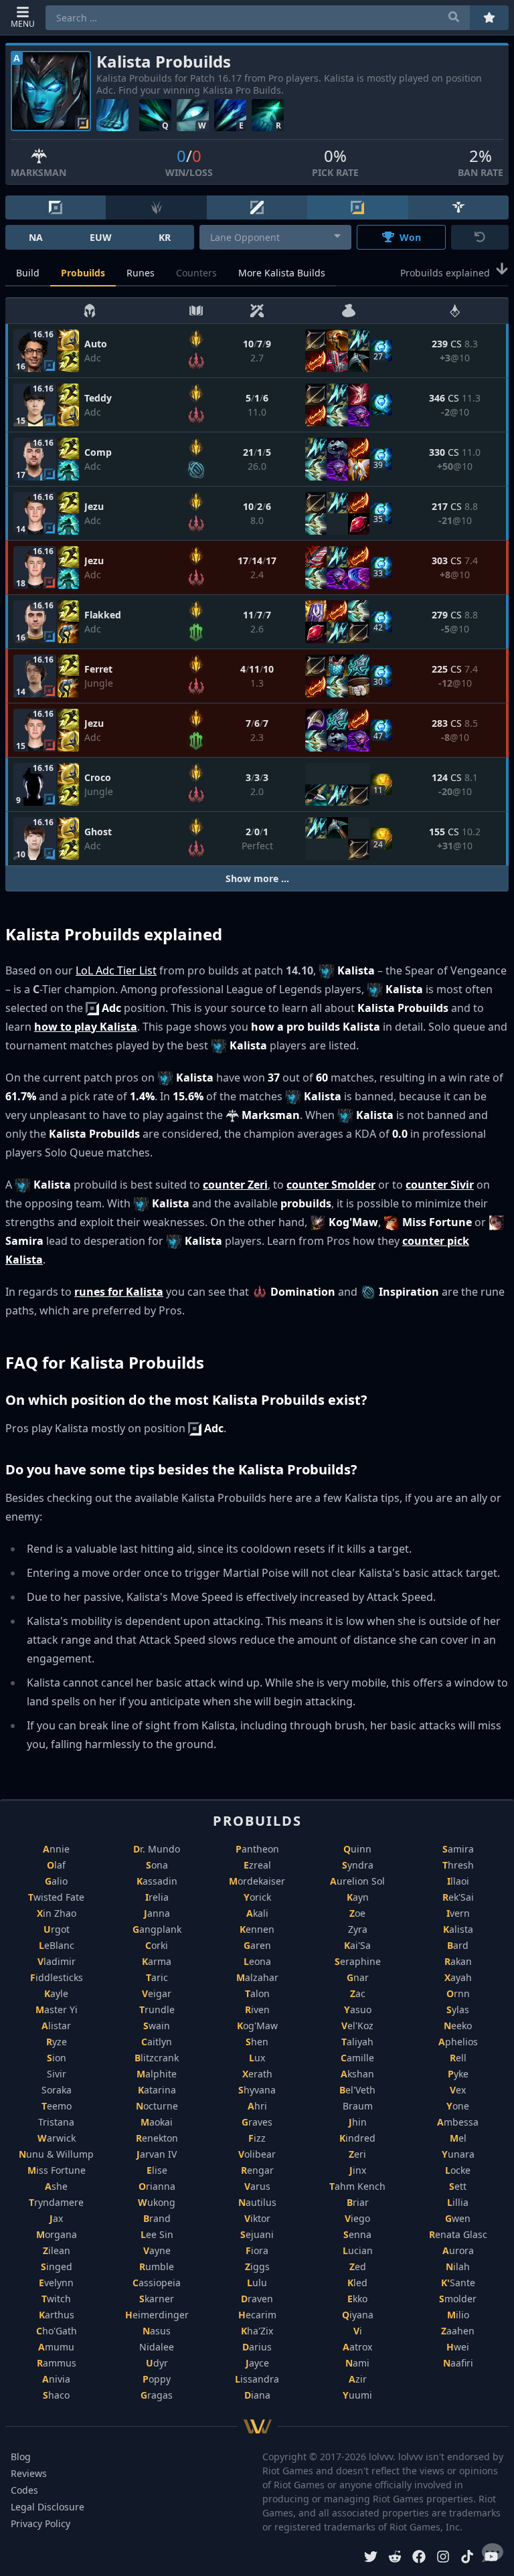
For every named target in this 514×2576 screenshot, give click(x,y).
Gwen (458, 2218)
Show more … (257, 878)
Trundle (157, 2009)
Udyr (157, 2363)
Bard (458, 1945)
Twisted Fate (56, 1897)
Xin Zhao (57, 1913)
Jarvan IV (157, 2154)
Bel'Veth (357, 2090)
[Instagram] (443, 2558)
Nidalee (157, 2347)
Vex (458, 2090)
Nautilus (257, 2202)
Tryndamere (56, 2202)
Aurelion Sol (357, 1881)
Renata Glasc (458, 2234)
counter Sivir (440, 1185)
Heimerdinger (157, 2315)
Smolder (458, 2299)
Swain (157, 2026)
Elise (157, 2170)
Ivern (458, 1913)
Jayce (257, 2363)
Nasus (157, 2331)
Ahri (257, 2106)
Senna (357, 2234)
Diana (257, 2395)
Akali (257, 1913)
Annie (56, 1849)
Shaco (56, 2395)
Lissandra (257, 2379)
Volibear (257, 2154)
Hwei (458, 2347)
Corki (157, 1945)
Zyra (358, 1929)
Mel (458, 2138)
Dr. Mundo (157, 1849)
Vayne (157, 2250)
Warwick (57, 2138)
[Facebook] (419, 2558)
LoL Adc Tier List (116, 970)
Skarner (157, 2299)
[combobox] (275, 237)
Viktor (257, 2218)
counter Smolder (331, 1185)
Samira (458, 1849)
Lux (257, 2058)
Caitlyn (157, 2042)
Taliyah (357, 2042)
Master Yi (57, 2009)
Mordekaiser (257, 1881)
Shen (257, 2042)
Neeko (458, 2026)
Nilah (458, 2266)
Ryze (57, 2042)
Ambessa (458, 2122)
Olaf (56, 1865)
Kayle (56, 1993)
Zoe (357, 1913)
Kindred (357, 2138)
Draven (257, 2299)
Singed (57, 2266)
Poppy (157, 2379)
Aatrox (357, 2347)
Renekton (157, 2138)
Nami (357, 2363)
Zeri (357, 2154)
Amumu (56, 2347)
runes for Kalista (119, 1292)
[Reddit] (395, 2558)
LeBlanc (57, 1945)
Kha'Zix (257, 2331)
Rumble (157, 2266)
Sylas (458, 2009)
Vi (358, 2331)
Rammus (57, 2363)
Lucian (358, 2250)
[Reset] (480, 237)
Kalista (458, 1929)
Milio (458, 2315)
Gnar (358, 1977)
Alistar (56, 2026)
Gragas (157, 2395)
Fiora (257, 2250)
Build (28, 273)
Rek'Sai (458, 1897)
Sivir (57, 2074)
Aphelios (458, 2042)
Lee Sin (157, 2234)
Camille (357, 2058)
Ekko (357, 2299)
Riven (257, 2009)
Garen (257, 1945)
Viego (357, 2218)
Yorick (257, 1897)
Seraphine (358, 1961)
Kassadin (157, 1881)
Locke (458, 2170)
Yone (458, 2106)
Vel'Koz (357, 2026)
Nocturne (157, 2106)
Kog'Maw (257, 2026)
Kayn (358, 1897)
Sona (157, 1865)
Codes (24, 2490)
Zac (358, 1993)
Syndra (358, 1865)
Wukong (157, 2202)
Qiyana (358, 2315)
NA (36, 237)
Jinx (358, 2170)
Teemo (57, 2106)
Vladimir (57, 1961)
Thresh (458, 1865)
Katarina (157, 2090)
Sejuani (257, 2234)
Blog (21, 2457)
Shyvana (257, 2090)
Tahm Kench (357, 2186)
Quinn (357, 1849)
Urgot (57, 1929)
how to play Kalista (86, 1027)
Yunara (458, 2154)
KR (165, 237)
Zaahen (458, 2331)
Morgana (57, 2234)
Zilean (57, 2250)
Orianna (157, 2186)
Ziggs (257, 2266)
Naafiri (458, 2363)
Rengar (257, 2170)
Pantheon (257, 1849)
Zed (358, 2266)
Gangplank (157, 1929)
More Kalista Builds (282, 273)
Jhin (358, 2122)
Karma (157, 1961)
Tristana (56, 2122)
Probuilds (83, 273)
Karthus (57, 2315)
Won (410, 237)
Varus (257, 2186)
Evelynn (56, 2283)
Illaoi (458, 1881)
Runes (141, 273)
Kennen (257, 1929)
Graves (257, 2122)
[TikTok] (467, 2558)
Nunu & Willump (56, 2154)
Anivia (56, 2379)
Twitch (56, 2299)
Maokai (157, 2122)
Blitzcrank (157, 2058)
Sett (458, 2186)
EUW (101, 237)
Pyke (458, 2074)
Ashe (56, 2186)
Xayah (458, 1977)
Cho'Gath (57, 2331)
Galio (56, 1881)
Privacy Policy (40, 2523)
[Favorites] (489, 18)
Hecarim (257, 2315)
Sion (57, 2058)
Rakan (458, 1961)
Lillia (458, 2202)
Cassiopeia (157, 2283)
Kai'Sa (357, 1945)
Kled (357, 2283)
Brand (157, 2218)
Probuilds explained (445, 273)
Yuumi (357, 2395)
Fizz (257, 2138)
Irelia (157, 1897)
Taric (157, 1977)
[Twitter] (371, 2558)
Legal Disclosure (48, 2507)
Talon (257, 1993)
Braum (358, 2106)
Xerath (257, 2074)
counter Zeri (235, 1185)
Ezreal (257, 1865)
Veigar (157, 1993)
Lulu (257, 2283)
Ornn (458, 1993)
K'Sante (458, 2283)
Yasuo (358, 2009)
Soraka (57, 2090)
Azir (358, 2379)
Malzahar (257, 1977)
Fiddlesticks (57, 1977)
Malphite (157, 2074)
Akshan (357, 2074)
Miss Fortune (57, 2170)
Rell (458, 2058)
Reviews (29, 2473)
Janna (157, 1913)
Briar (358, 2202)
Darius (257, 2347)
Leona (257, 1961)
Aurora (458, 2250)
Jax (56, 2218)
